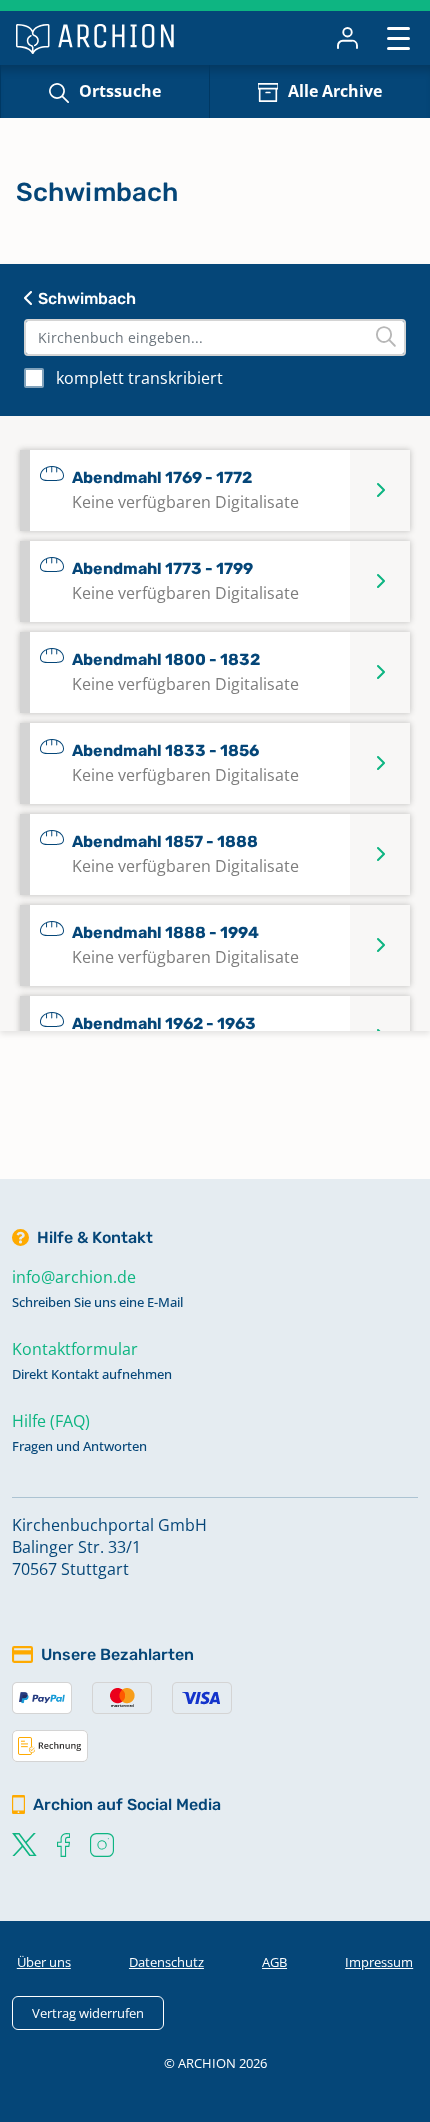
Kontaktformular (75, 1349)
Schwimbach (85, 298)
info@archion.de (74, 1277)
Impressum (379, 1962)
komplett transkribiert (139, 378)
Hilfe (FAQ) (51, 1421)
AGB (274, 1962)
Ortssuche (120, 91)
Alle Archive (335, 91)
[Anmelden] (347, 38)
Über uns (44, 1962)
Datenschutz (166, 1962)
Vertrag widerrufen (88, 2013)
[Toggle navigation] (398, 37)
